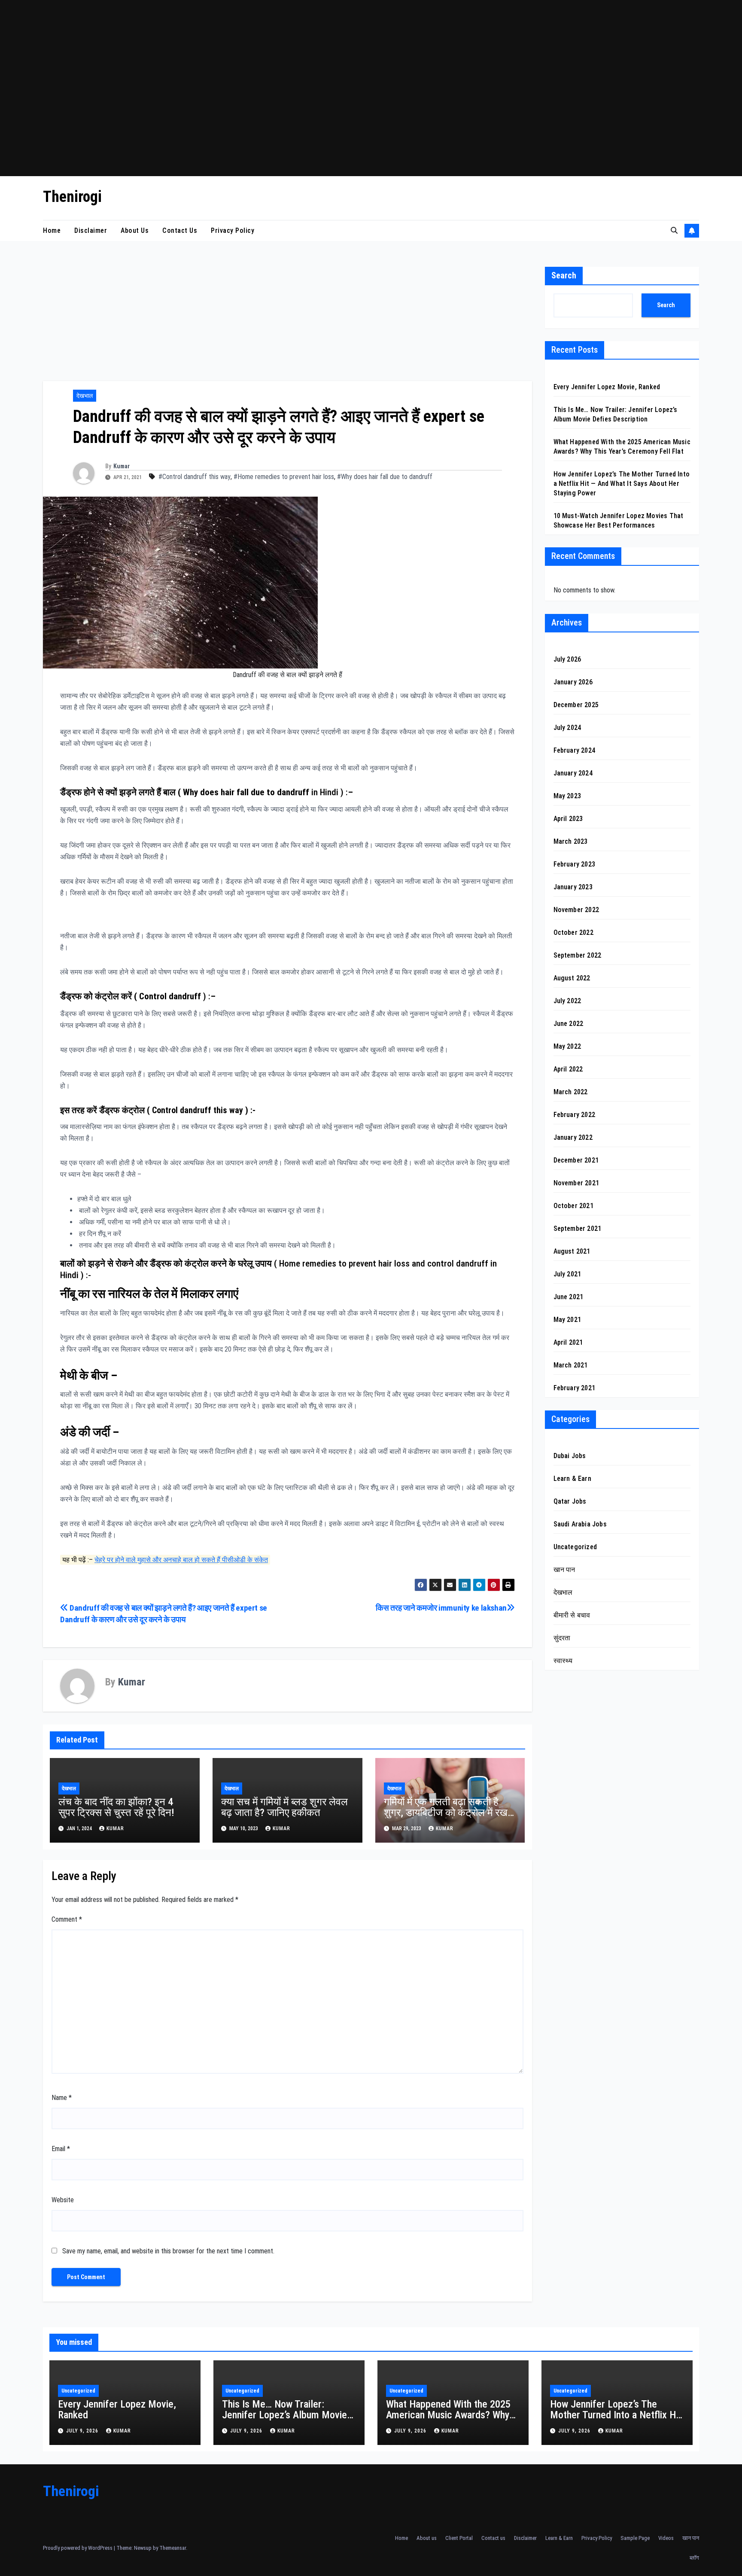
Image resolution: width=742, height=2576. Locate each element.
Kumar (122, 466)
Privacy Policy (233, 230)
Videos (666, 2538)
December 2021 (576, 1161)
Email (61, 2149)
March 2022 (571, 1092)
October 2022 (573, 933)
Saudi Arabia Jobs (580, 1525)
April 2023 (568, 819)
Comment (67, 1919)
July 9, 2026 (83, 2431)
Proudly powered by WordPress (78, 2548)
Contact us (180, 230)
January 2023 (573, 887)
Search (564, 275)
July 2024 (567, 728)
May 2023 (567, 796)
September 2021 (578, 1229)
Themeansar (173, 2548)
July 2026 (567, 660)
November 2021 (576, 1183)
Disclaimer (91, 230)
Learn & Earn (572, 1479)
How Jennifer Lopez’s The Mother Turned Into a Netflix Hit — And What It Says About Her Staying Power (622, 484)
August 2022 (572, 978)
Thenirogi (72, 197)
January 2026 (573, 682)
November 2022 (576, 910)
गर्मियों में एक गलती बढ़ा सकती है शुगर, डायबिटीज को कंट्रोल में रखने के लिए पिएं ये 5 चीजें (449, 1813)
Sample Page (635, 2538)
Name (62, 2098)
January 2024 (573, 774)
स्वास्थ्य (563, 1661)
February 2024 (575, 751)
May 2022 (567, 1047)
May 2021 (567, 1320)
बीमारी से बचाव (572, 1616)
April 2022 (568, 1070)
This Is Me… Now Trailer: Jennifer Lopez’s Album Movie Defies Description (284, 2415)
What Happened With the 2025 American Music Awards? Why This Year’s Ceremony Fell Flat (449, 2415)
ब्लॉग (694, 2558)
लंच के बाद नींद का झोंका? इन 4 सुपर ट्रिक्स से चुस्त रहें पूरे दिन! (116, 1807)
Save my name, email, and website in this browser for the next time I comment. (168, 2251)
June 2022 (569, 1024)
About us (135, 230)
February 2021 (575, 1388)
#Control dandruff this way (195, 477)
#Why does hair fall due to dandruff (385, 477)
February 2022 (575, 1115)
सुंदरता (562, 1638)
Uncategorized (575, 1547)
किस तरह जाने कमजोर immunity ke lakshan (441, 1608)
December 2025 (576, 705)
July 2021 (567, 1274)
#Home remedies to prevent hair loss (284, 477)
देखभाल (85, 396)
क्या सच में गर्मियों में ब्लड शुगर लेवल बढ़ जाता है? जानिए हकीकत (284, 1807)
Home (52, 230)
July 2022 (567, 1001)
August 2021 (572, 1252)
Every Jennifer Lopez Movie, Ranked (607, 387)
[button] (674, 230)
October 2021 (573, 1206)
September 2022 (578, 956)
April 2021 (568, 1343)
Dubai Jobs (570, 1456)
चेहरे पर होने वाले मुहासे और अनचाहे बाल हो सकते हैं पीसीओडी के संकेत (181, 1560)
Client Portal (459, 2538)
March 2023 (571, 842)
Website (63, 2200)
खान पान (564, 1570)
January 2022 (573, 1138)
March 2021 (571, 1366)
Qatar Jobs (570, 1502)
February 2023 (575, 865)
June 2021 (569, 1297)
